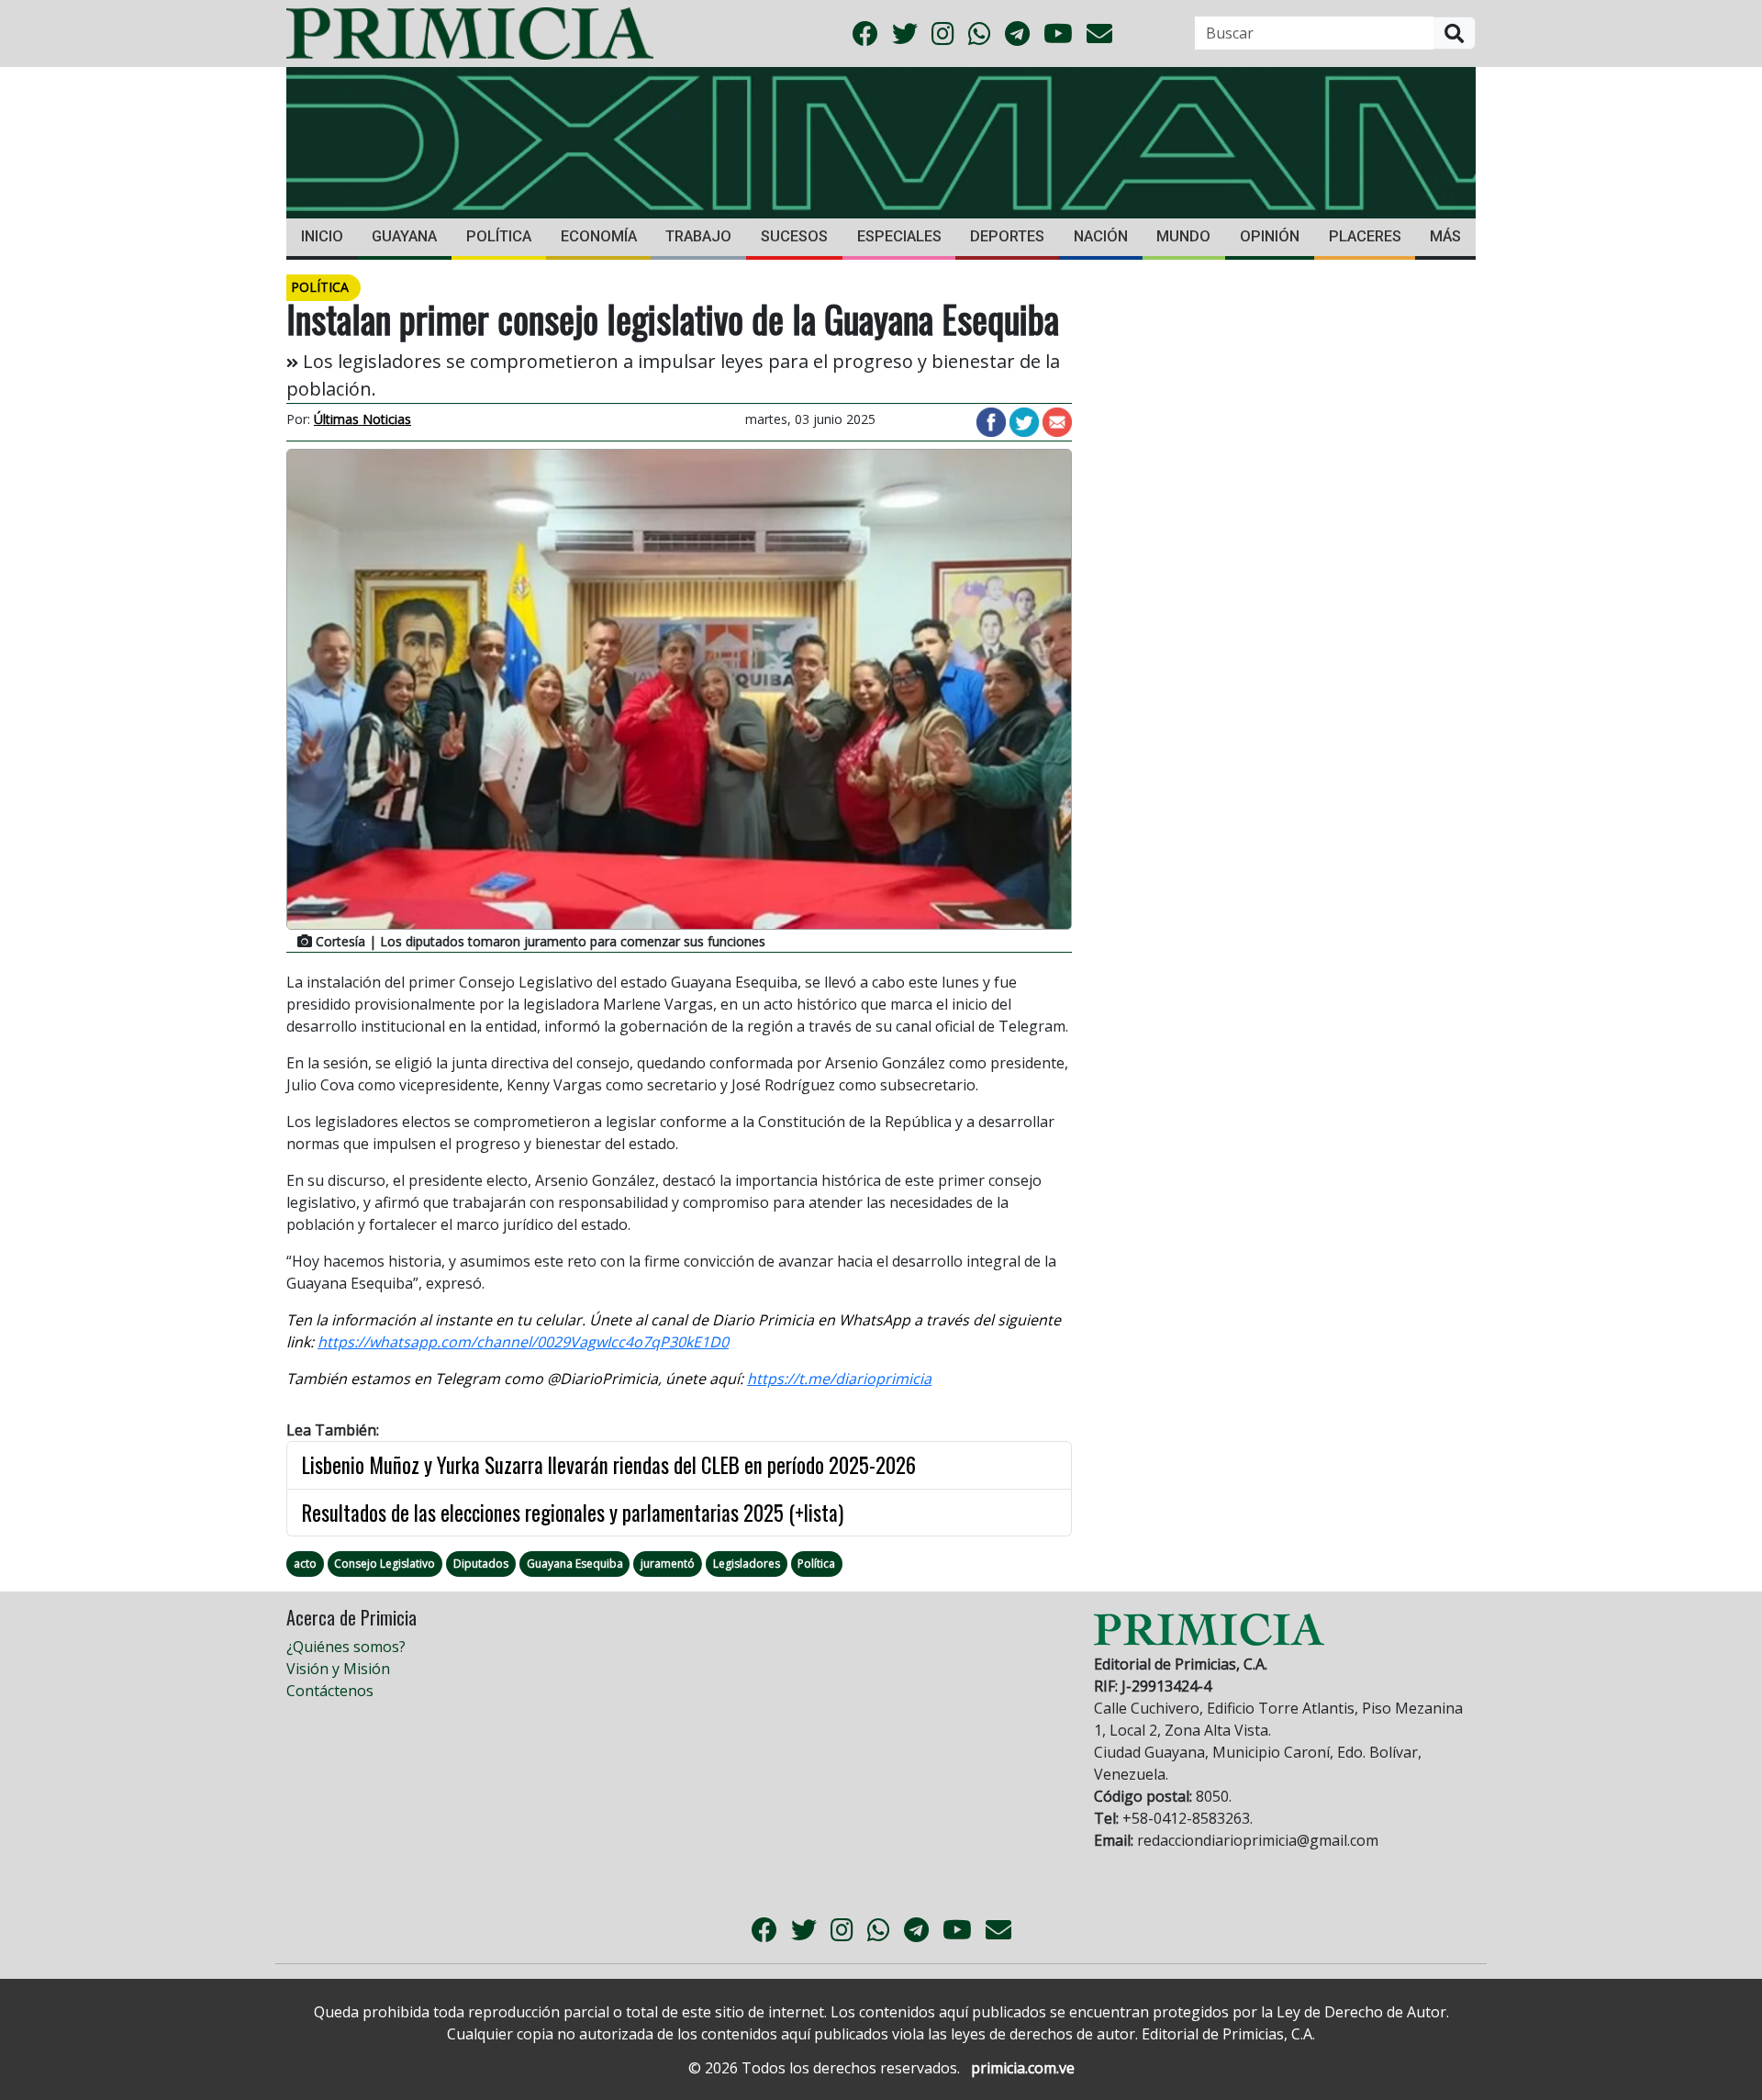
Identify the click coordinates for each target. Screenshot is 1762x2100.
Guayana (404, 236)
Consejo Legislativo (385, 1564)
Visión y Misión (338, 1669)
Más (1445, 236)
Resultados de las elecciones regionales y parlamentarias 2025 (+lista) (573, 1513)
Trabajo (698, 236)
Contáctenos (330, 1691)
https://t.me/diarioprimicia (839, 1379)
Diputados (481, 1564)
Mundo (1183, 236)
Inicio (322, 236)
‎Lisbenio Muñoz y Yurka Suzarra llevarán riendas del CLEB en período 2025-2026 (609, 1465)
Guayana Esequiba (575, 1564)
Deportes (1007, 236)
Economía (599, 236)
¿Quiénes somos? (346, 1647)
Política (499, 236)
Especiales (899, 236)
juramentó (668, 1564)
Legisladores (747, 1564)
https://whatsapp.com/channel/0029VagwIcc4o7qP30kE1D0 (523, 1342)
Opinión (1270, 236)
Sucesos (794, 236)
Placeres (1365, 236)
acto (305, 1564)
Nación (1101, 236)
